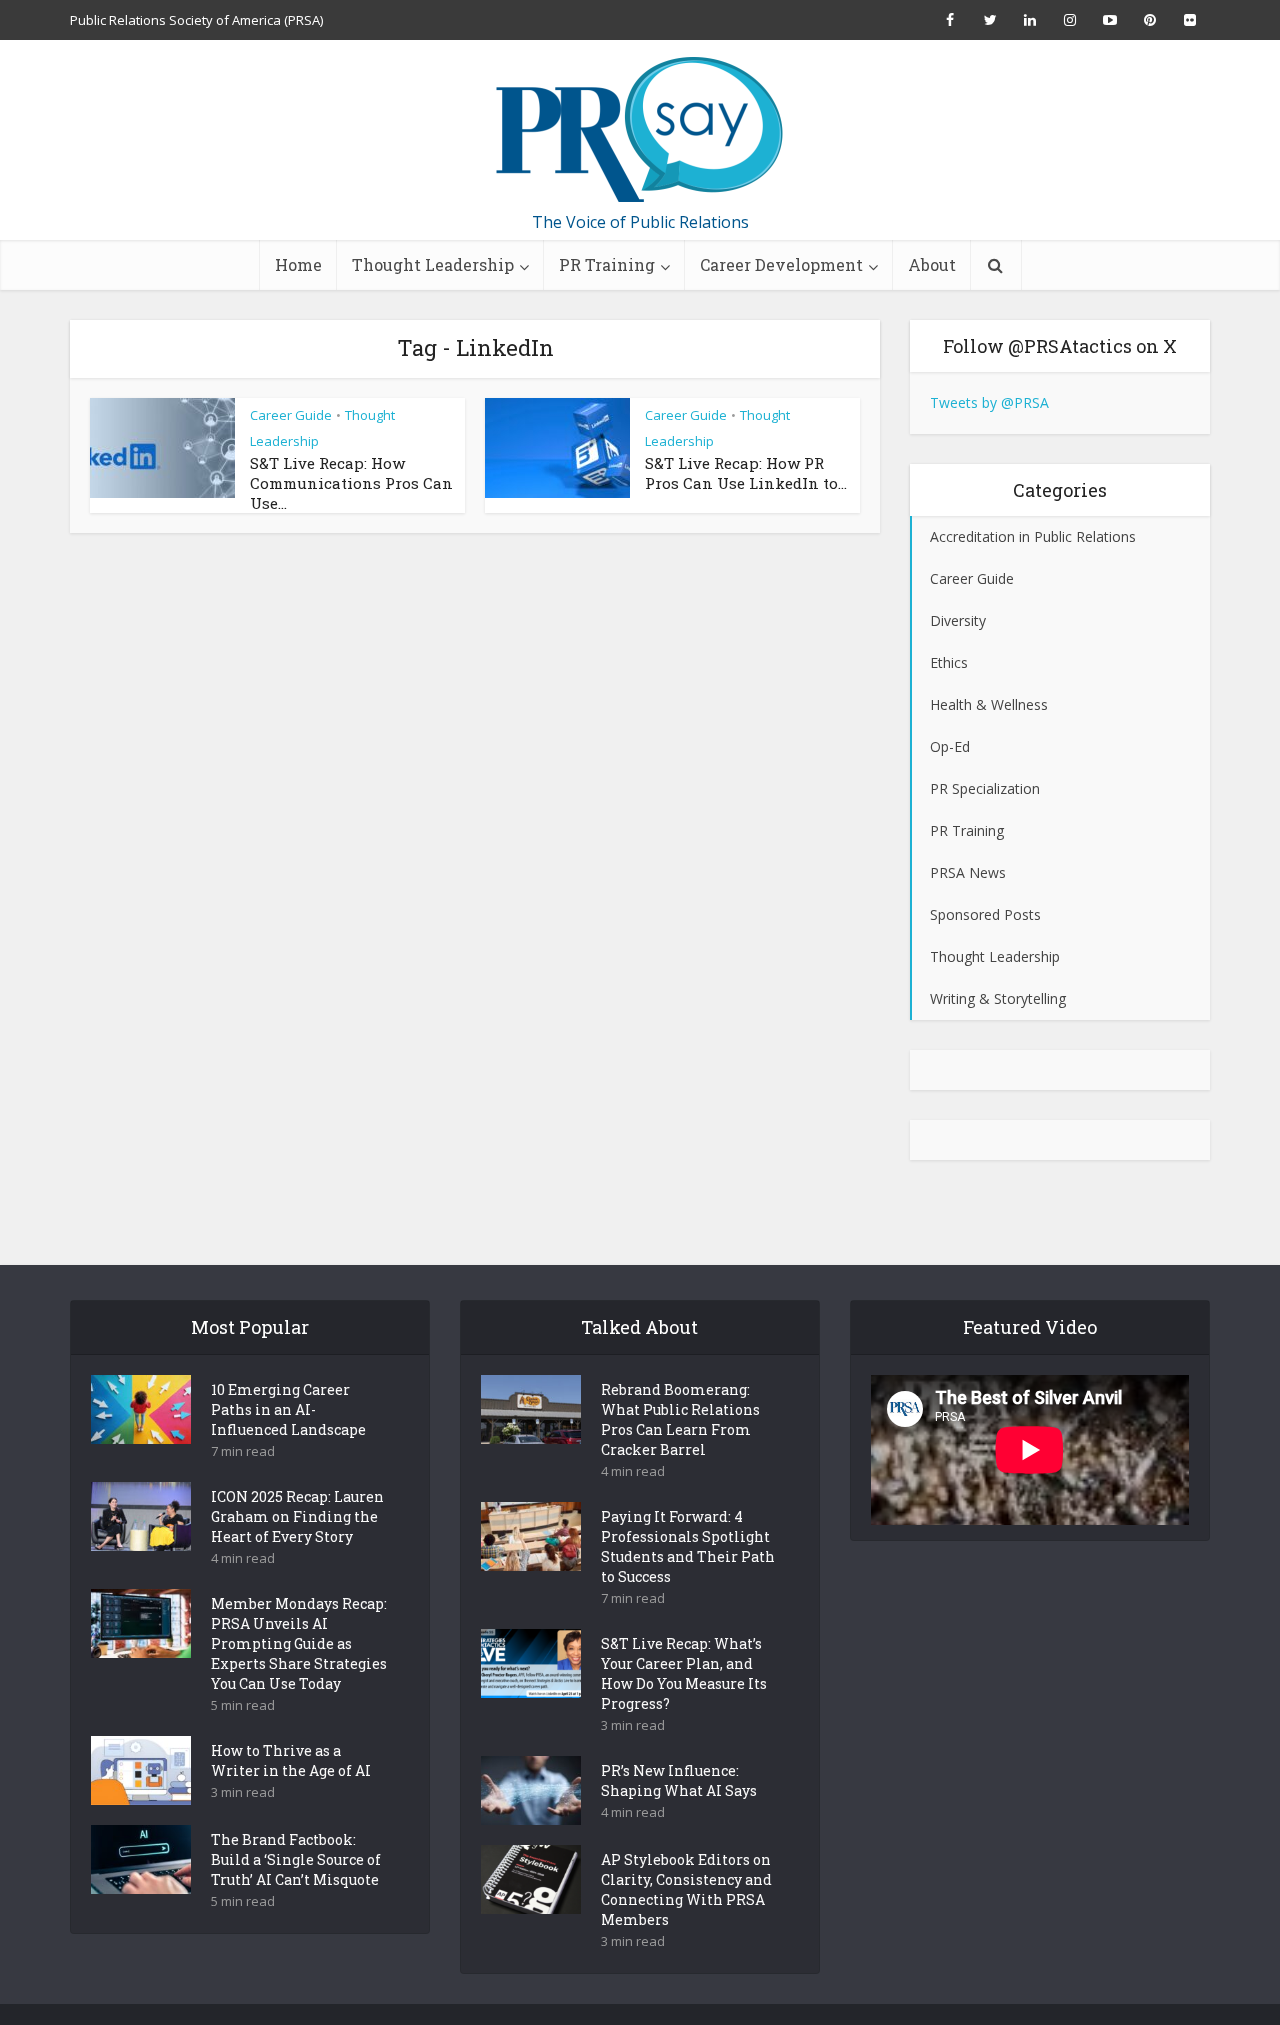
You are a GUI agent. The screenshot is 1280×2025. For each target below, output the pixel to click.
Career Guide (291, 415)
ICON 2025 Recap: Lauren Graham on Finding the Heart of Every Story (297, 1516)
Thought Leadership (433, 264)
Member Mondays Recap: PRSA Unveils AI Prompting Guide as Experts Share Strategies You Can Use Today (299, 1643)
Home (298, 264)
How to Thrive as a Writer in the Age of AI (291, 1760)
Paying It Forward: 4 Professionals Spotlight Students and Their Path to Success (688, 1546)
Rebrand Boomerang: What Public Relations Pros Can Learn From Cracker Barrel (680, 1419)
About (932, 264)
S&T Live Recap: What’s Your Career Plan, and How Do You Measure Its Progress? (684, 1673)
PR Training (607, 264)
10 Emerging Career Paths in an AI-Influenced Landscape (288, 1409)
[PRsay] (640, 130)
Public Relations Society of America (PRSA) (196, 20)
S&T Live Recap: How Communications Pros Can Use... (351, 483)
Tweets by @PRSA (989, 402)
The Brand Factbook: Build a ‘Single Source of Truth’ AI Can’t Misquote (296, 1859)
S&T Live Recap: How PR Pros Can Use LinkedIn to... (746, 473)
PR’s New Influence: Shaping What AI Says (679, 1780)
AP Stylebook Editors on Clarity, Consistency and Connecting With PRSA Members (686, 1889)
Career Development (781, 264)
